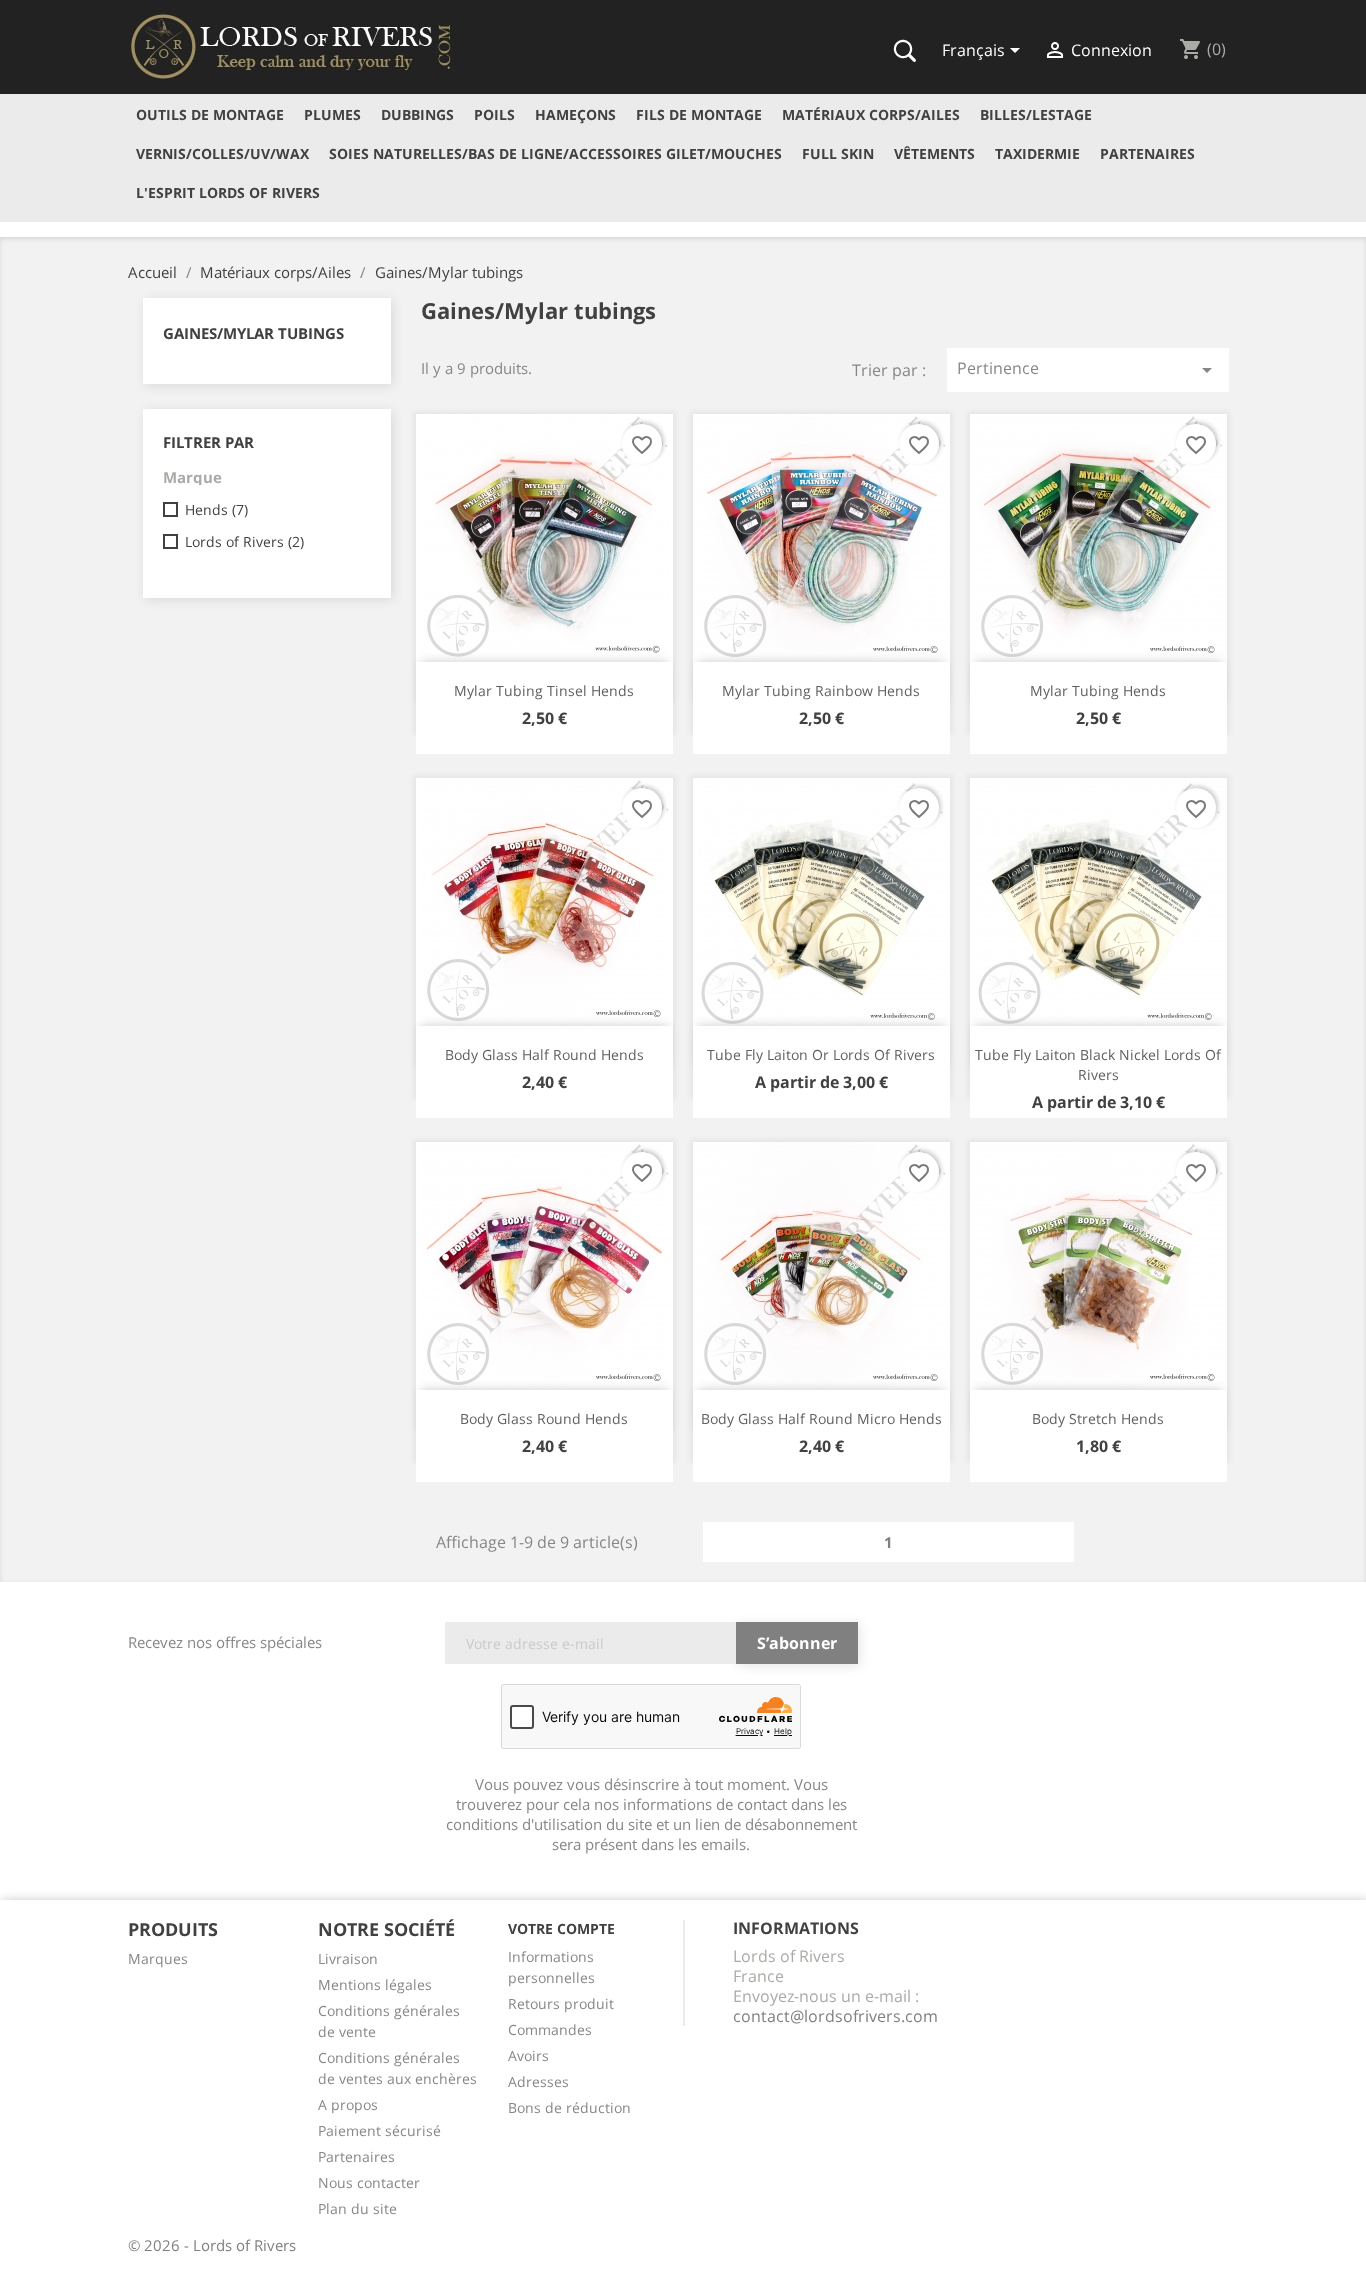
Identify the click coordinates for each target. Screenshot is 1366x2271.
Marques (158, 1958)
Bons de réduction (569, 2107)
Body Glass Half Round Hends (544, 1054)
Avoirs (528, 2055)
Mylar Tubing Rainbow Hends (821, 690)
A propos (348, 2104)
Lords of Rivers (244, 541)
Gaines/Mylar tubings (253, 333)
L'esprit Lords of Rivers (228, 192)
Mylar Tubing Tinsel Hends (544, 690)
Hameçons (575, 114)
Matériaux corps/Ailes (871, 114)
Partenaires (1147, 153)
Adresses (538, 2081)
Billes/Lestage (1036, 114)
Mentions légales (375, 1984)
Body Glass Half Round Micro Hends (821, 1418)
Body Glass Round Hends (544, 1418)
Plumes (332, 114)
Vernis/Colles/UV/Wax (222, 153)
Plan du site (357, 2208)
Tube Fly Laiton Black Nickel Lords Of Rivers (1098, 1064)
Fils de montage (699, 114)
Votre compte (561, 1928)
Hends (216, 509)
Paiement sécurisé (379, 2130)
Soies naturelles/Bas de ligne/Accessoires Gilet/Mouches (555, 153)
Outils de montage (210, 114)
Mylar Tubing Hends (1098, 690)
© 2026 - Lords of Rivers (212, 2245)
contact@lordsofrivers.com (835, 2016)
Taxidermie (1037, 153)
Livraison (348, 1958)
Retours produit (561, 2003)
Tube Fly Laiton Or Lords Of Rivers (821, 1054)
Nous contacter (369, 2182)
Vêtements (934, 153)
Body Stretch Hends (1098, 1418)
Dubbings (417, 114)
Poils (494, 114)
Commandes (550, 2029)
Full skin (838, 153)
